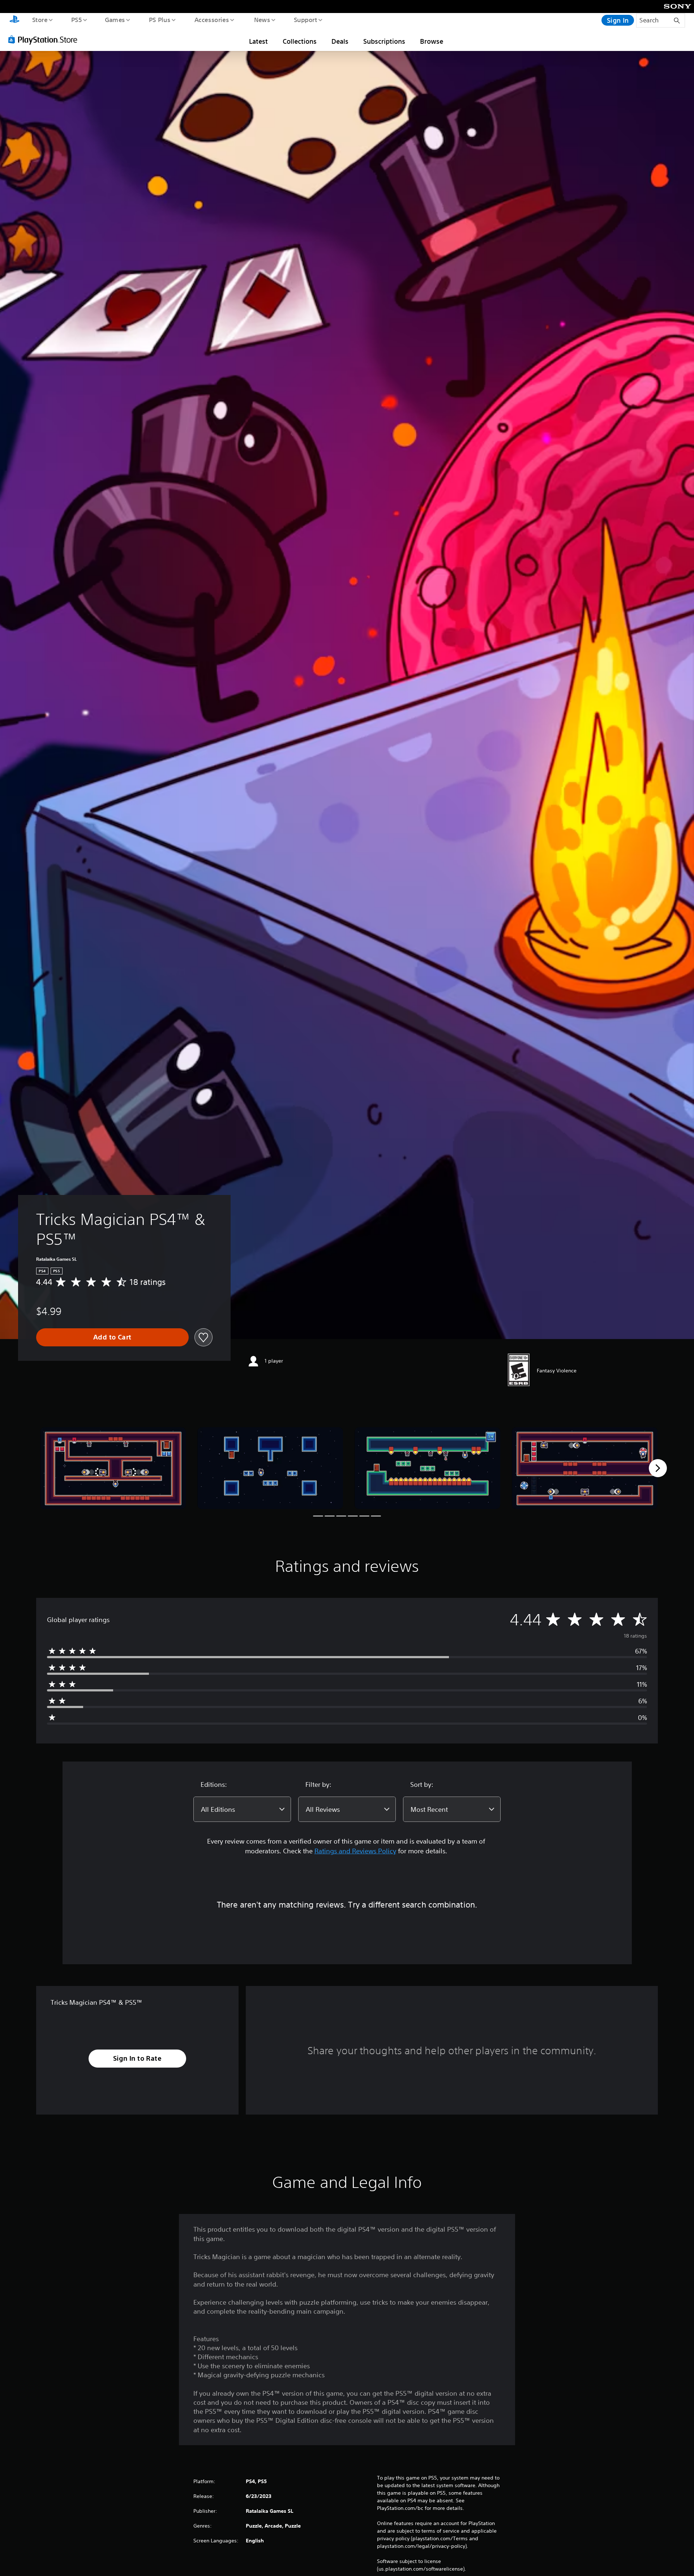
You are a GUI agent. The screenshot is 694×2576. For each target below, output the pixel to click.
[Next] (658, 1468)
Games (115, 20)
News (262, 20)
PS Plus (159, 20)
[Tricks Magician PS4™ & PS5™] (113, 1468)
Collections (300, 41)
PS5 (76, 20)
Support (305, 20)
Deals (340, 41)
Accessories (211, 20)
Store (40, 20)
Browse (432, 41)
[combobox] (242, 1809)
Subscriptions (384, 41)
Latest (258, 41)
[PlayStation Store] (45, 39)
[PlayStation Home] (14, 20)
